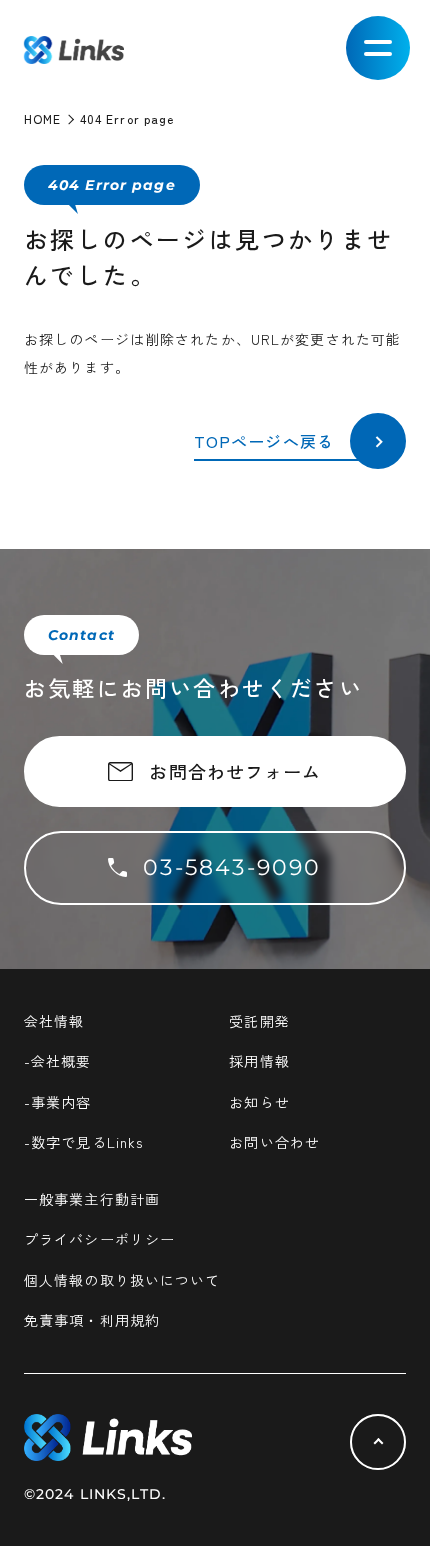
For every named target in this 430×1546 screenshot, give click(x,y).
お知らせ (259, 1102)
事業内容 (61, 1102)
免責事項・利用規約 (92, 1320)
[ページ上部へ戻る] (378, 1442)
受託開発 (259, 1021)
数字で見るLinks (87, 1142)
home (42, 118)
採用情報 (259, 1061)
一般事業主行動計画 (92, 1199)
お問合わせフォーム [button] (235, 771)
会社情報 (54, 1021)
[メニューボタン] (378, 48)
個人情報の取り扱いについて (122, 1280)
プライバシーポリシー (99, 1239)
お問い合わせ (274, 1142)
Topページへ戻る (264, 441)
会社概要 (61, 1061)
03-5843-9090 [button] (232, 867)
